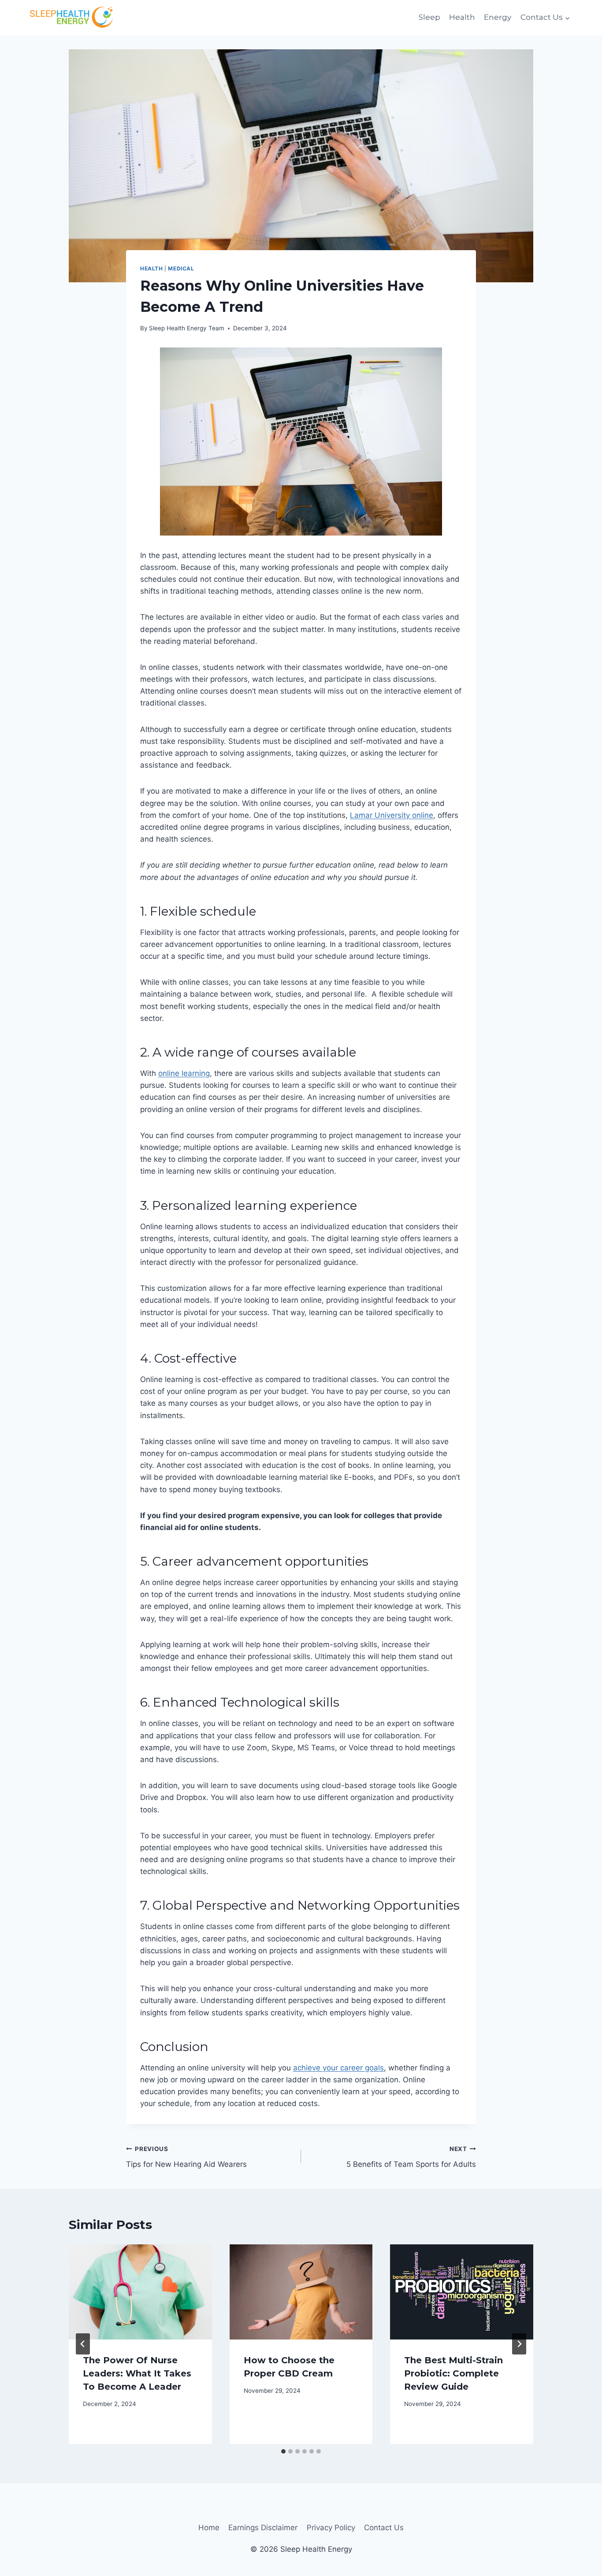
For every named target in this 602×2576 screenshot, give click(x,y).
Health (462, 17)
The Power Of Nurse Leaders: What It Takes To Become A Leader (137, 2373)
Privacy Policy (331, 2528)
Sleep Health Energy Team (187, 328)
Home (209, 2528)
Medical (181, 268)
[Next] (519, 2344)
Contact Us (384, 2528)
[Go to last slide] (83, 2344)
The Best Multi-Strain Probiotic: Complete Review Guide (453, 2373)
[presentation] (140, 2292)
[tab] (283, 2451)
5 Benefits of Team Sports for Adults (411, 2157)
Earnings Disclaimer (263, 2528)
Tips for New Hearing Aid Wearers (186, 2157)
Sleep (429, 17)
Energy (498, 17)
